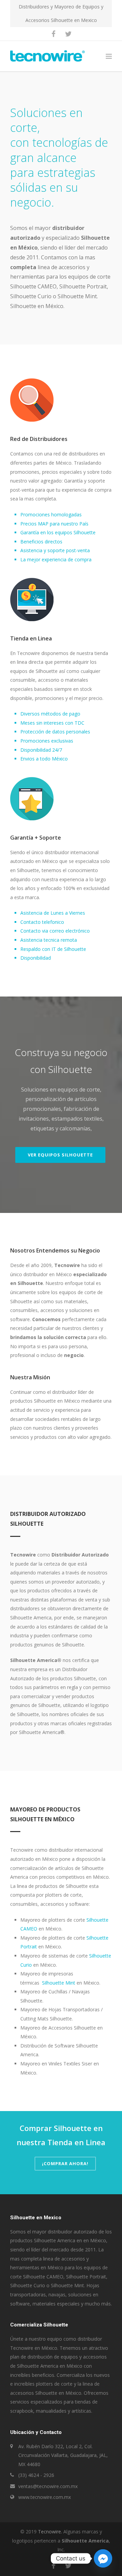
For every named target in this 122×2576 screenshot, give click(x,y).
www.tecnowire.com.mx (45, 2497)
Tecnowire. (50, 2532)
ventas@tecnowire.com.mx (48, 2486)
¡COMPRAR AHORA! (65, 2163)
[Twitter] (68, 34)
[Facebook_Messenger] (103, 2558)
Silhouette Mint (59, 1983)
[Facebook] (54, 34)
